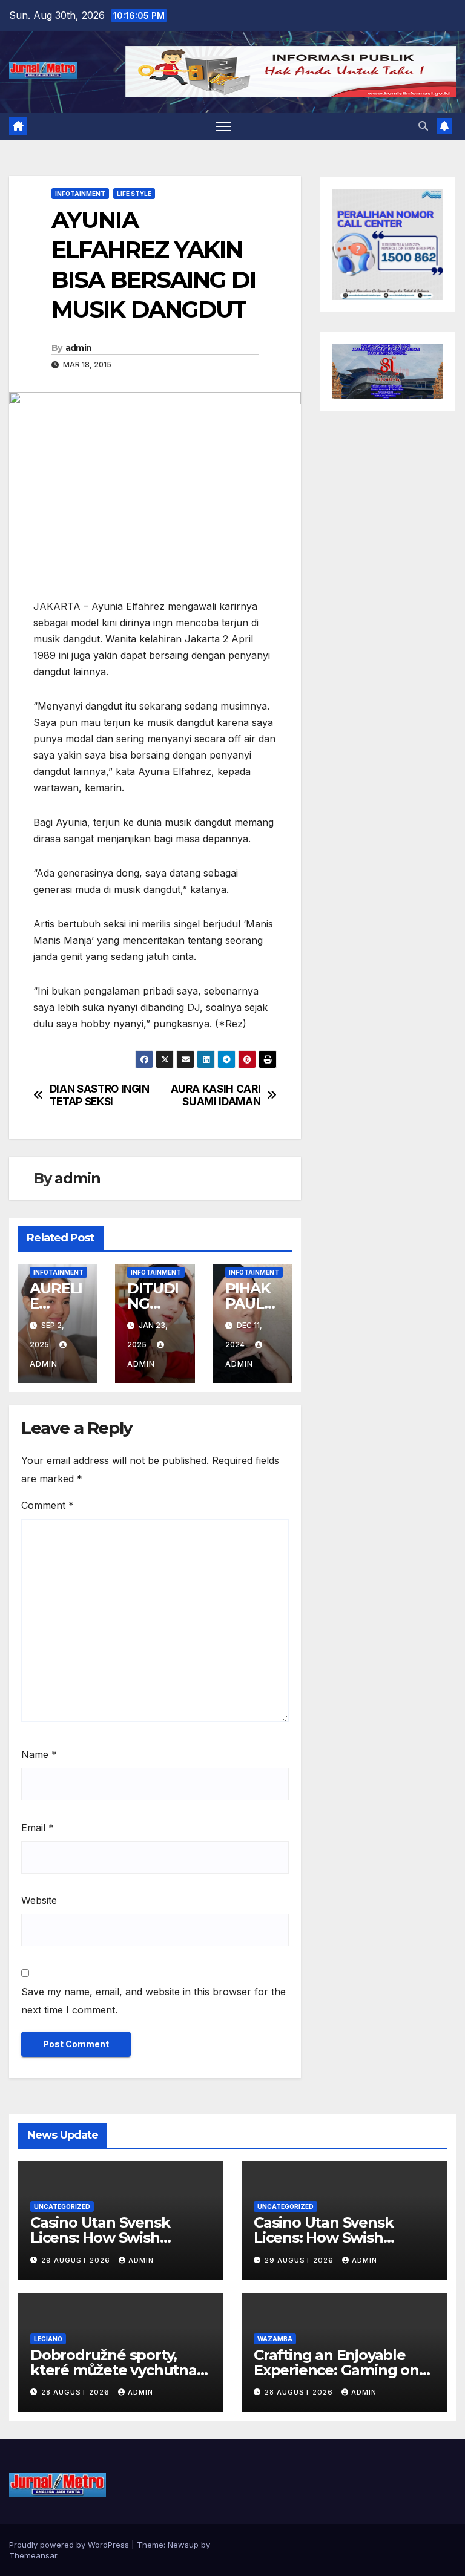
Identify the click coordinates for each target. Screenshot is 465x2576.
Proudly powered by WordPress (70, 2545)
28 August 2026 (77, 2392)
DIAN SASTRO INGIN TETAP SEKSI (100, 1095)
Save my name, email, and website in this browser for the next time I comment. (153, 2001)
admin (79, 348)
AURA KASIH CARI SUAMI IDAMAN (216, 1095)
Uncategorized (62, 2206)
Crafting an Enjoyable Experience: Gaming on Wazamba (336, 2370)
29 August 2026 (77, 2260)
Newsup (183, 2545)
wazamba (275, 2339)
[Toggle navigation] (223, 126)
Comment (48, 1505)
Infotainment (80, 194)
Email (38, 1828)
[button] (423, 126)
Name (39, 1754)
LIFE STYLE (134, 194)
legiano (48, 2339)
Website (39, 1900)
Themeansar (33, 2555)
